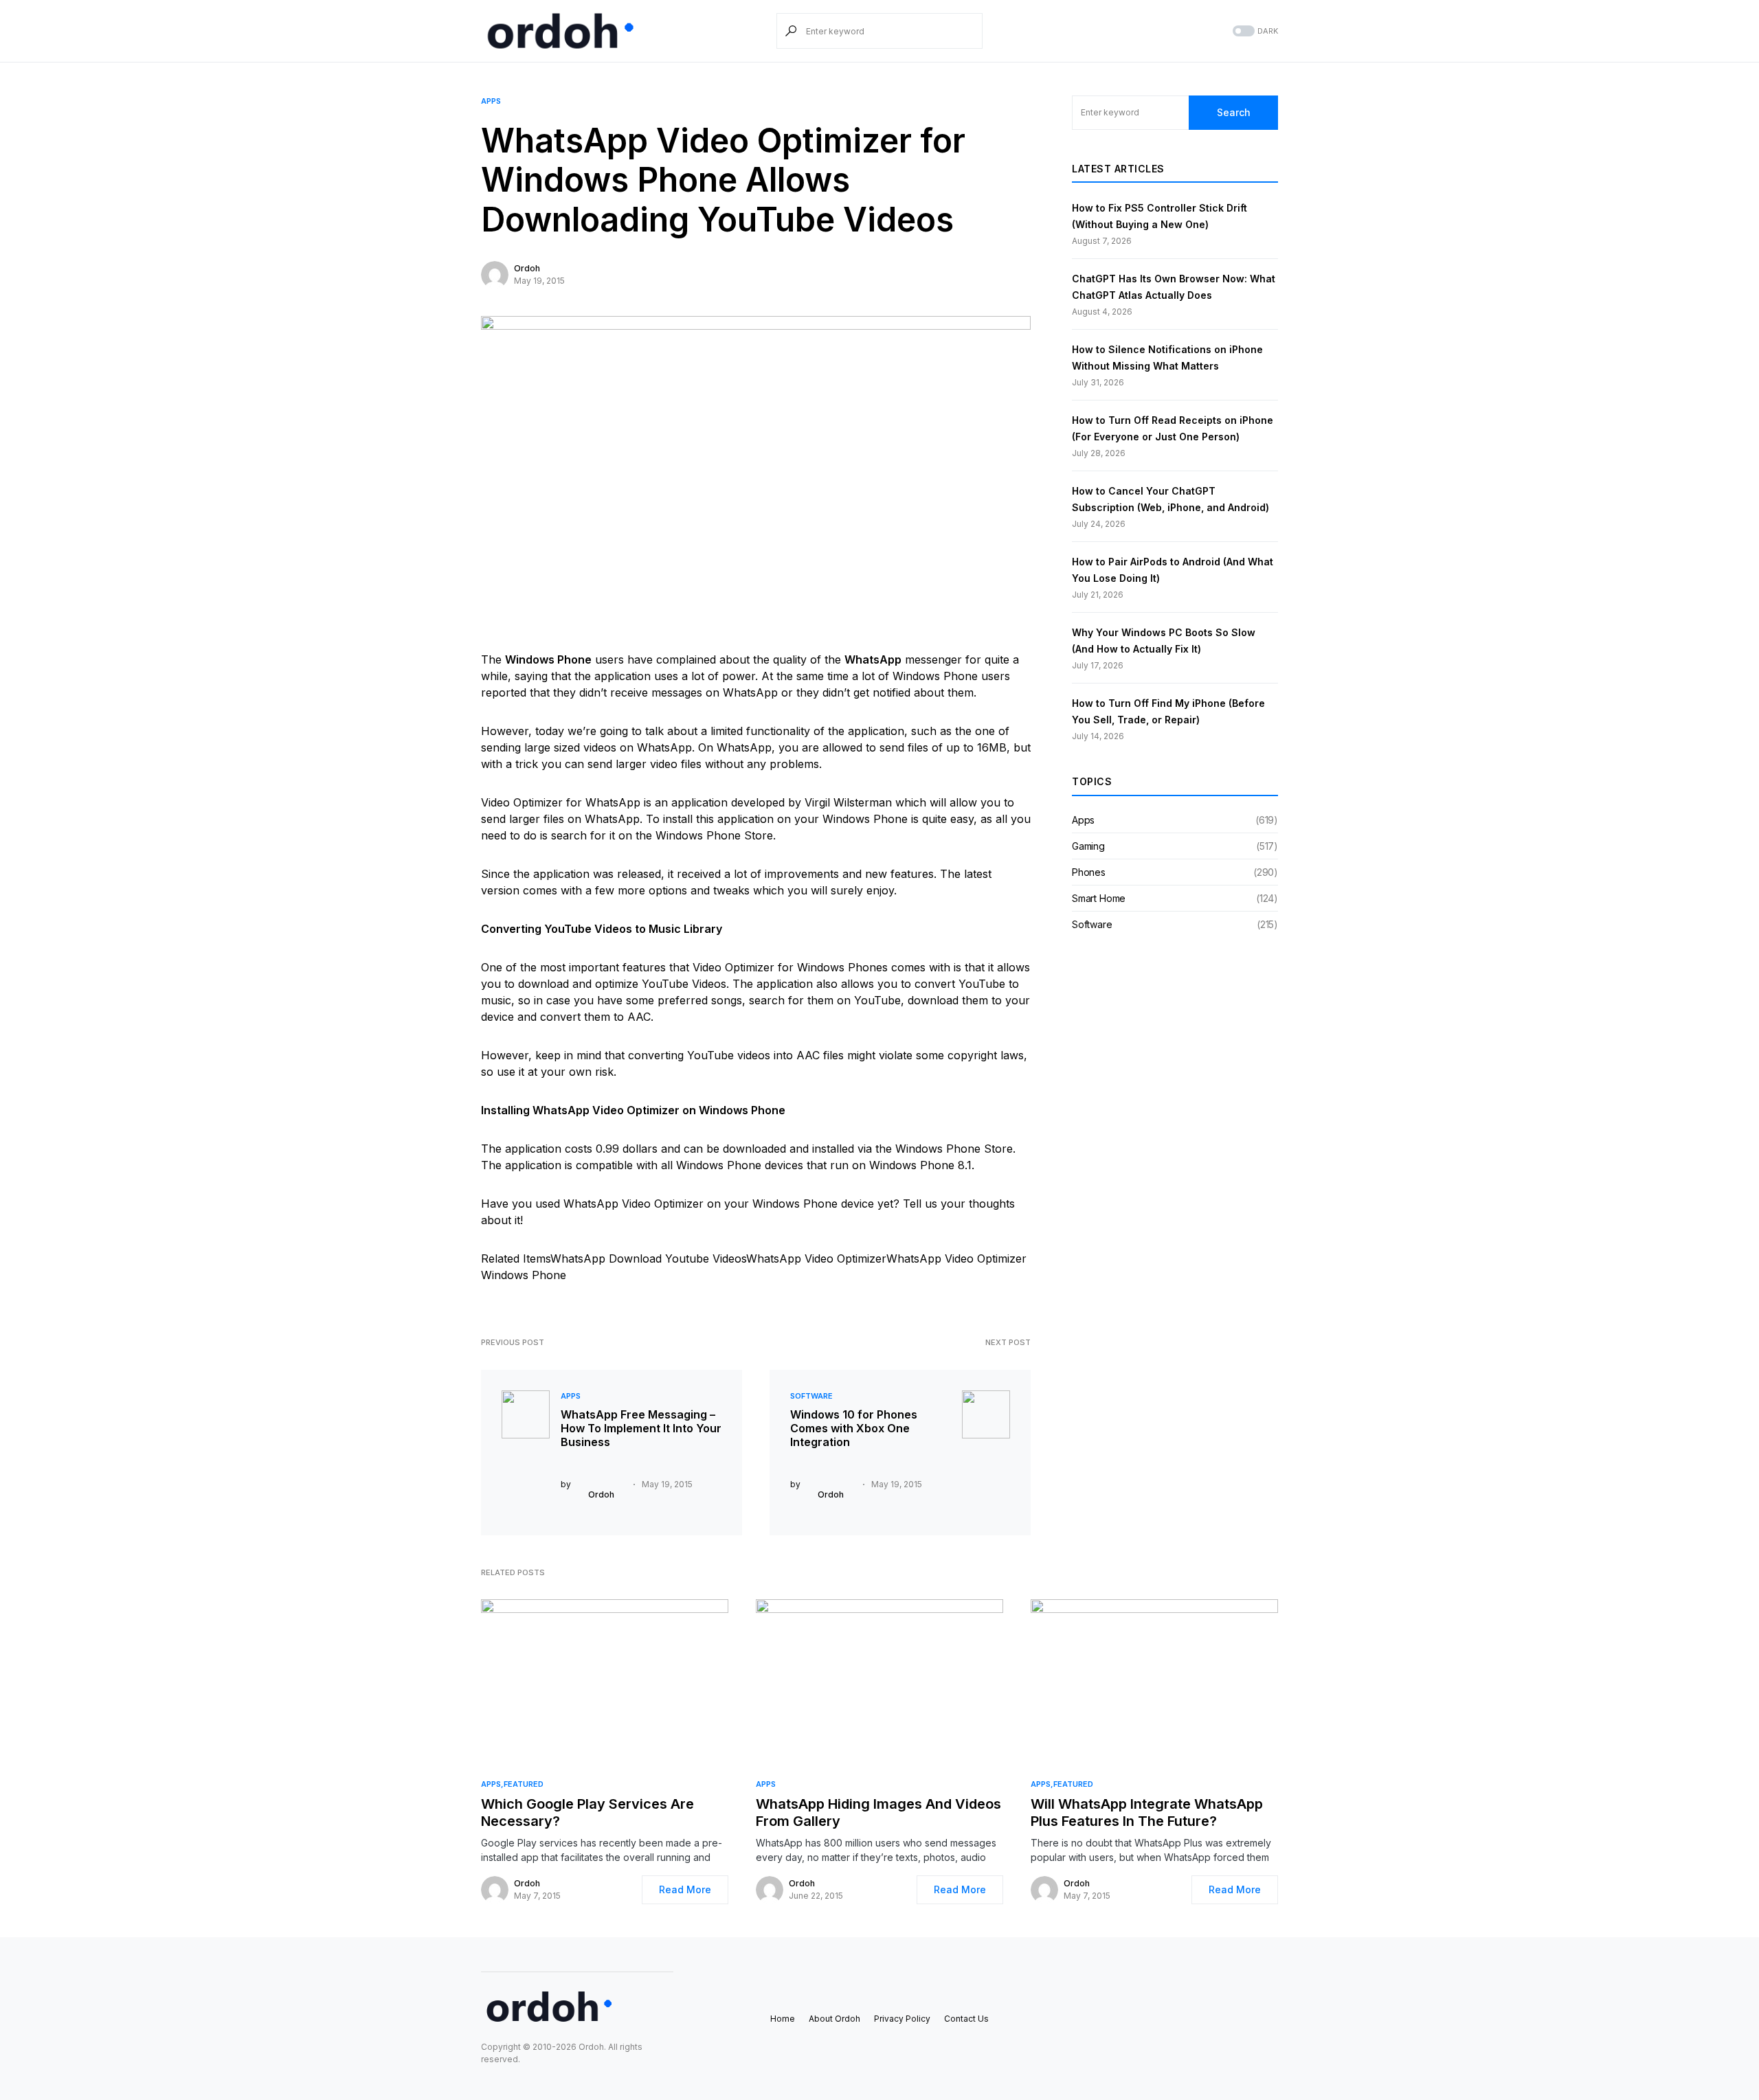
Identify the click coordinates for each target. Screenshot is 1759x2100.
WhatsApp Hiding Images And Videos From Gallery (878, 1813)
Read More (685, 1889)
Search (1234, 112)
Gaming (1088, 846)
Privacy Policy (902, 2019)
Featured (524, 1784)
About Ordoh (834, 2019)
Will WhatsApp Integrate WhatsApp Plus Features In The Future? (1147, 1813)
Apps (491, 101)
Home (783, 2019)
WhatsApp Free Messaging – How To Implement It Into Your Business (641, 1428)
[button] (1254, 31)
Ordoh (527, 268)
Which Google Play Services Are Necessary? (587, 1813)
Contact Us (966, 2019)
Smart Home (1099, 898)
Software (811, 1396)
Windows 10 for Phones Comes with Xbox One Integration (854, 1428)
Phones (1089, 872)
